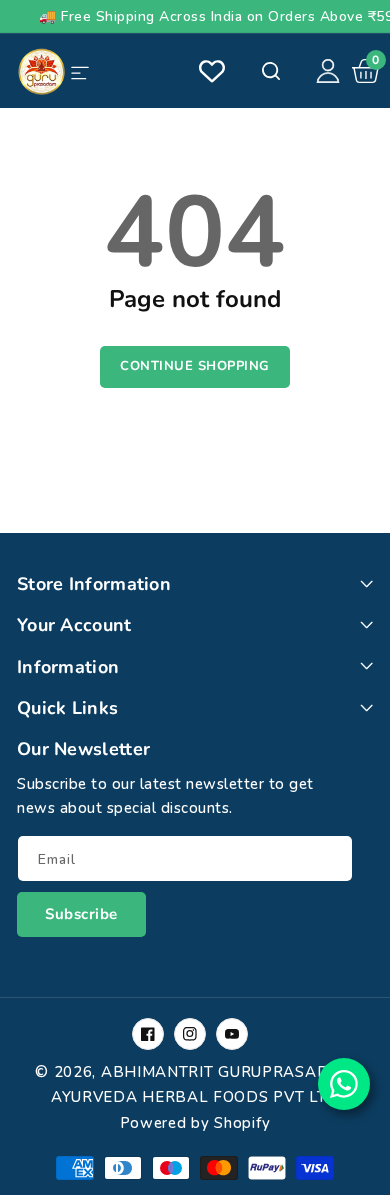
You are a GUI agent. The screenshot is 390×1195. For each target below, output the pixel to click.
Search (269, 71)
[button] (366, 71)
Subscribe (81, 914)
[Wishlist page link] (212, 71)
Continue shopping (195, 366)
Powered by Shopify (195, 1123)
